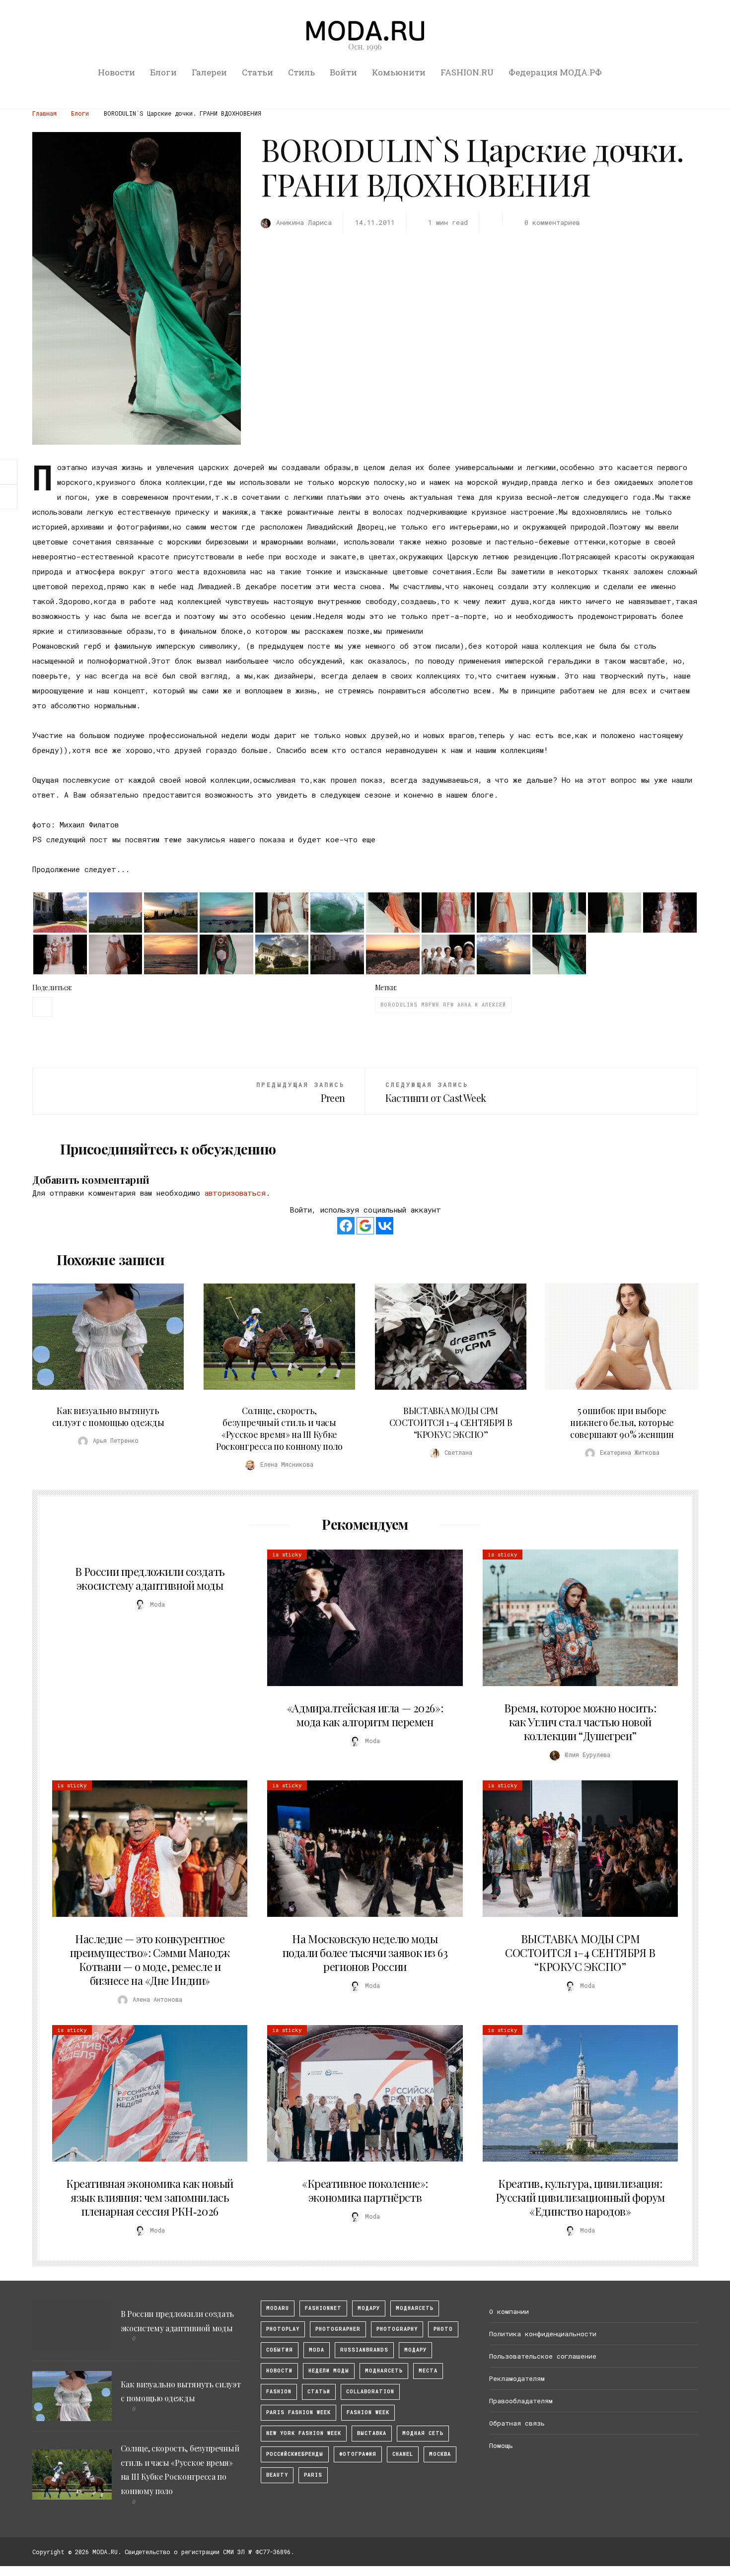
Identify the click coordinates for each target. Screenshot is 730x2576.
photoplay (283, 2329)
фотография (358, 2454)
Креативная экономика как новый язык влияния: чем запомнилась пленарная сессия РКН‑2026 (150, 2197)
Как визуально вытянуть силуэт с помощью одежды (108, 1417)
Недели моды (329, 2371)
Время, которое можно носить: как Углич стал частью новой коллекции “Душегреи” (580, 1722)
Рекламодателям (517, 2378)
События (280, 2350)
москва (440, 2454)
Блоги (163, 72)
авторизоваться (235, 1193)
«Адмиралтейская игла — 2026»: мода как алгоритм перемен (365, 1715)
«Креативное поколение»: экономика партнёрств (365, 2190)
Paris (313, 2475)
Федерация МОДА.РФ (555, 72)
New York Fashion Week (304, 2433)
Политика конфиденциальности (543, 2334)
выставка (372, 2433)
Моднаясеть (384, 2371)
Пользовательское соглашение (543, 2356)
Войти (343, 72)
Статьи (257, 72)
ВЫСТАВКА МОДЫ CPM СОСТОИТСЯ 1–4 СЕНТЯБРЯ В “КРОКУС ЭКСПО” (451, 1423)
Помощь (501, 2445)
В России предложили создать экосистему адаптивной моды (150, 1578)
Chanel (403, 2454)
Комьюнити (399, 72)
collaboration (370, 2392)
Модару (415, 2350)
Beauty (277, 2475)
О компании (509, 2311)
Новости (116, 72)
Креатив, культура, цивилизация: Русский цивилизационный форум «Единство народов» (580, 2197)
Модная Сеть (423, 2433)
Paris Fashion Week (298, 2412)
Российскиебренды (295, 2454)
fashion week (368, 2412)
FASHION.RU (467, 72)
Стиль (301, 72)
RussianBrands (364, 2350)
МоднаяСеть (415, 2308)
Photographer (338, 2329)
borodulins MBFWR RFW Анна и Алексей (443, 1005)
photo (443, 2329)
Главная (44, 113)
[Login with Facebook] (346, 1226)
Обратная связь (517, 2423)
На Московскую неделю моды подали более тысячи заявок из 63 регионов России (365, 1953)
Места (428, 2371)
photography (397, 2329)
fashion (279, 2392)
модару (369, 2308)
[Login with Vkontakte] (385, 1226)
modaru (278, 2308)
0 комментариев (552, 222)
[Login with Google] (365, 1226)
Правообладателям (521, 2401)
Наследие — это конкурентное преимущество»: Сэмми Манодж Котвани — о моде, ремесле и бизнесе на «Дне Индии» (150, 1960)
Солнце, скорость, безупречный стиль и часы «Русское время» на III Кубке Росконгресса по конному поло (279, 1428)
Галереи (209, 72)
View (102, 1337)
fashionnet (323, 2308)
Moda (317, 2350)
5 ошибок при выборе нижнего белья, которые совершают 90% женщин (622, 1423)
